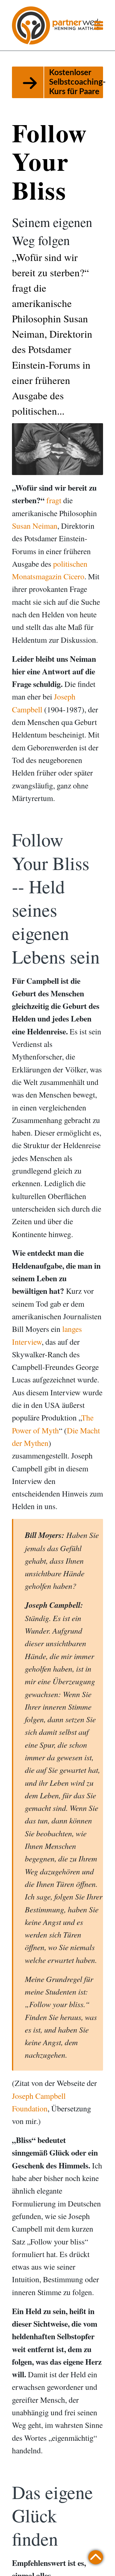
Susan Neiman (35, 526)
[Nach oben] (96, 2556)
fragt (54, 500)
